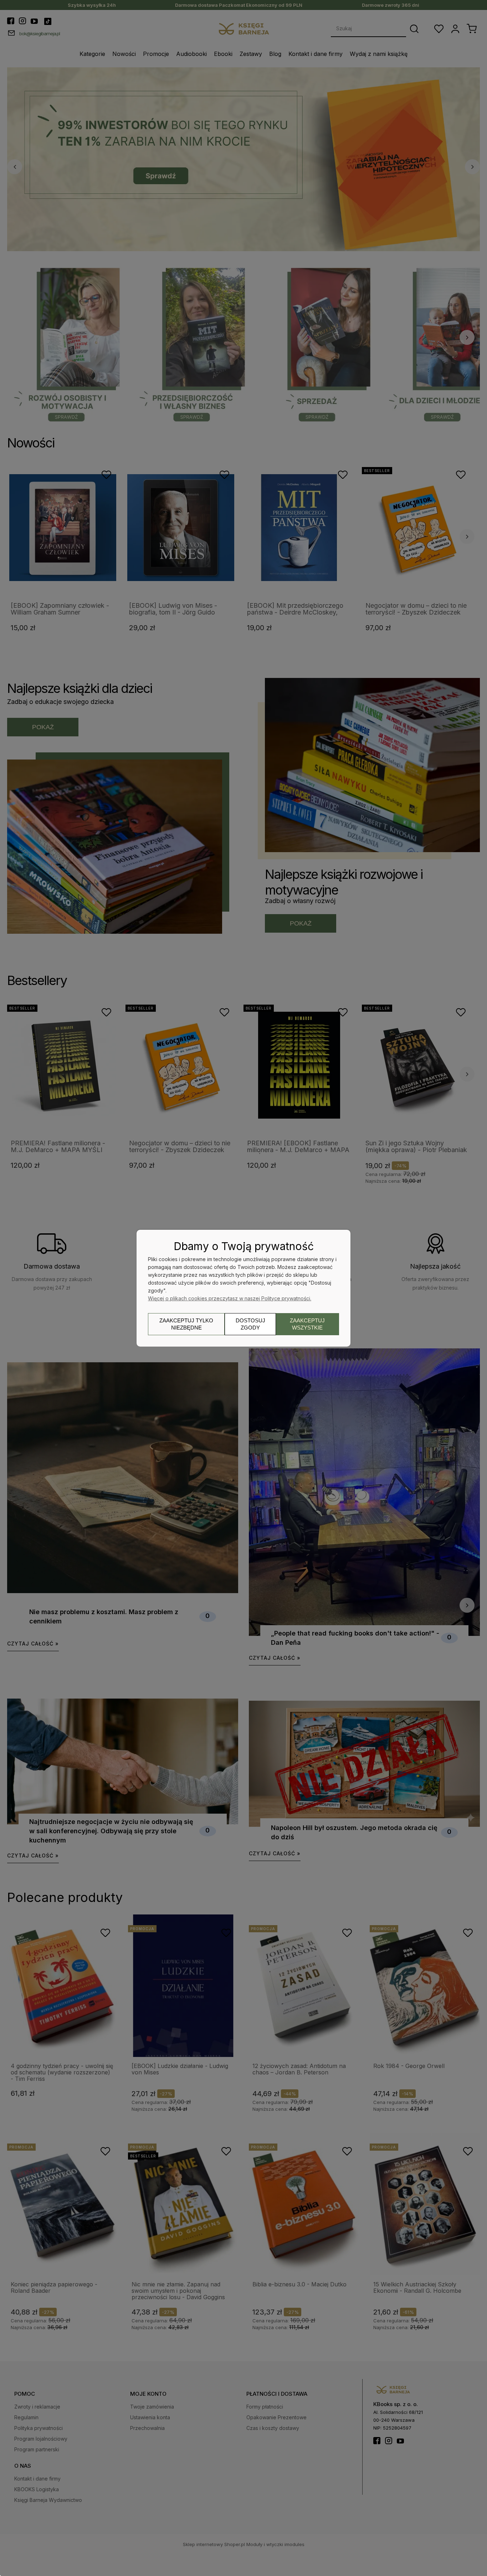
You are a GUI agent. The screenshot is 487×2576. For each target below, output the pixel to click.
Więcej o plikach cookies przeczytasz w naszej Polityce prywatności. (230, 1298)
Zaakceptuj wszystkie (307, 1324)
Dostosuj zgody (250, 1324)
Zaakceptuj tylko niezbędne (186, 1324)
